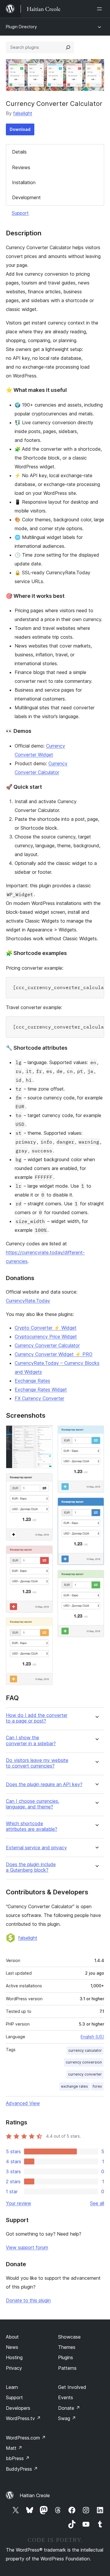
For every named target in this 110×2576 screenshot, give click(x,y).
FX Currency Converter (39, 1398)
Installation (24, 182)
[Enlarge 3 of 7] (45, 1553)
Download (20, 129)
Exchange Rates (32, 1381)
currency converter (85, 2074)
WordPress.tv (23, 2418)
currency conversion (84, 2062)
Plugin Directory (21, 27)
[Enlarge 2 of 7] (45, 1481)
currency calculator (85, 2050)
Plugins (66, 2357)
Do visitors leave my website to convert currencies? (37, 1763)
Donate (69, 2408)
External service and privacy (36, 1848)
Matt (14, 2448)
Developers (18, 2408)
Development (26, 197)
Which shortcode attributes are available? (32, 1826)
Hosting (14, 2357)
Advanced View (23, 2103)
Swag (67, 2418)
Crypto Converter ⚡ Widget (46, 1328)
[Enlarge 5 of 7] (96, 1433)
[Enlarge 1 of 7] (45, 1433)
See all (97, 2203)
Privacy (14, 2368)
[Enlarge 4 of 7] (45, 1625)
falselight (23, 113)
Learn (12, 2387)
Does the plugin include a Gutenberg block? (31, 1867)
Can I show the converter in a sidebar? (31, 1740)
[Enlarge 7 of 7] (96, 1578)
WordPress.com (26, 2438)
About (12, 2337)
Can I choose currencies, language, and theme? (33, 1804)
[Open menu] (101, 9)
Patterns (67, 2368)
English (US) (92, 2037)
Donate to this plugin (28, 2300)
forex (97, 2086)
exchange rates (75, 2086)
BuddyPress (22, 2469)
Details (19, 152)
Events (66, 2397)
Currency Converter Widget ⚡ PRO (54, 1354)
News (12, 2347)
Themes (67, 2347)
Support (20, 213)
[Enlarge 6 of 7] (96, 1505)
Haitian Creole (35, 2495)
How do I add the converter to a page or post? (37, 1718)
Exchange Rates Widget (41, 1389)
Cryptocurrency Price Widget (46, 1337)
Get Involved (72, 2387)
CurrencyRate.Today (28, 1301)
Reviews (21, 167)
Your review (18, 2203)
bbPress (18, 2458)
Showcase (69, 2337)
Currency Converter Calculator (47, 1345)
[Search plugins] (68, 47)
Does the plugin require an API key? (44, 1784)
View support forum (27, 2247)
